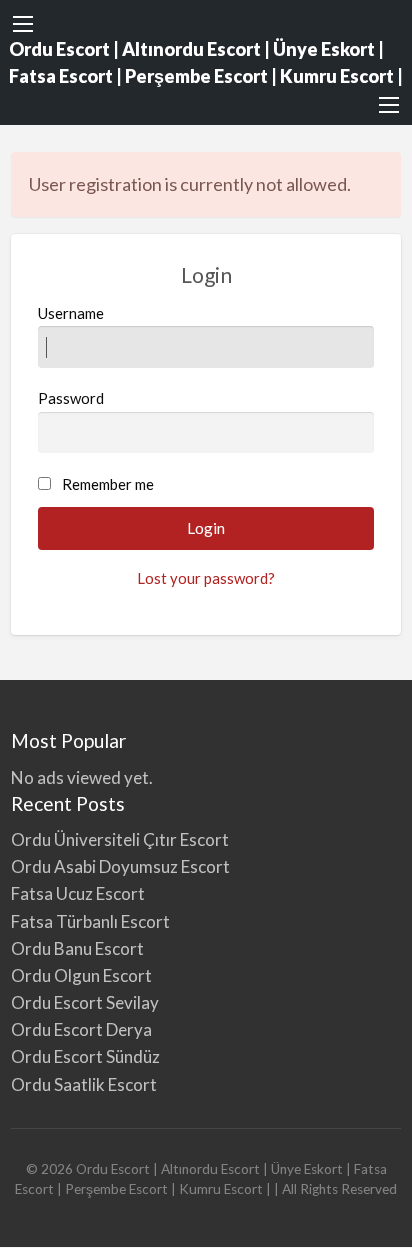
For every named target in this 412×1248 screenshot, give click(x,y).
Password (71, 398)
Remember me (108, 484)
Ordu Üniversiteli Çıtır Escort (120, 839)
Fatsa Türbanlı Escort (90, 921)
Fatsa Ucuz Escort (78, 893)
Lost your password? (206, 578)
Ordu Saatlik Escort (84, 1084)
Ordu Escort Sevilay (85, 1002)
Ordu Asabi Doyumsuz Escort (120, 866)
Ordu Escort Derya (81, 1029)
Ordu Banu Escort (77, 948)
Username (71, 313)
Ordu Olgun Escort (81, 975)
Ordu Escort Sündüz (85, 1056)
